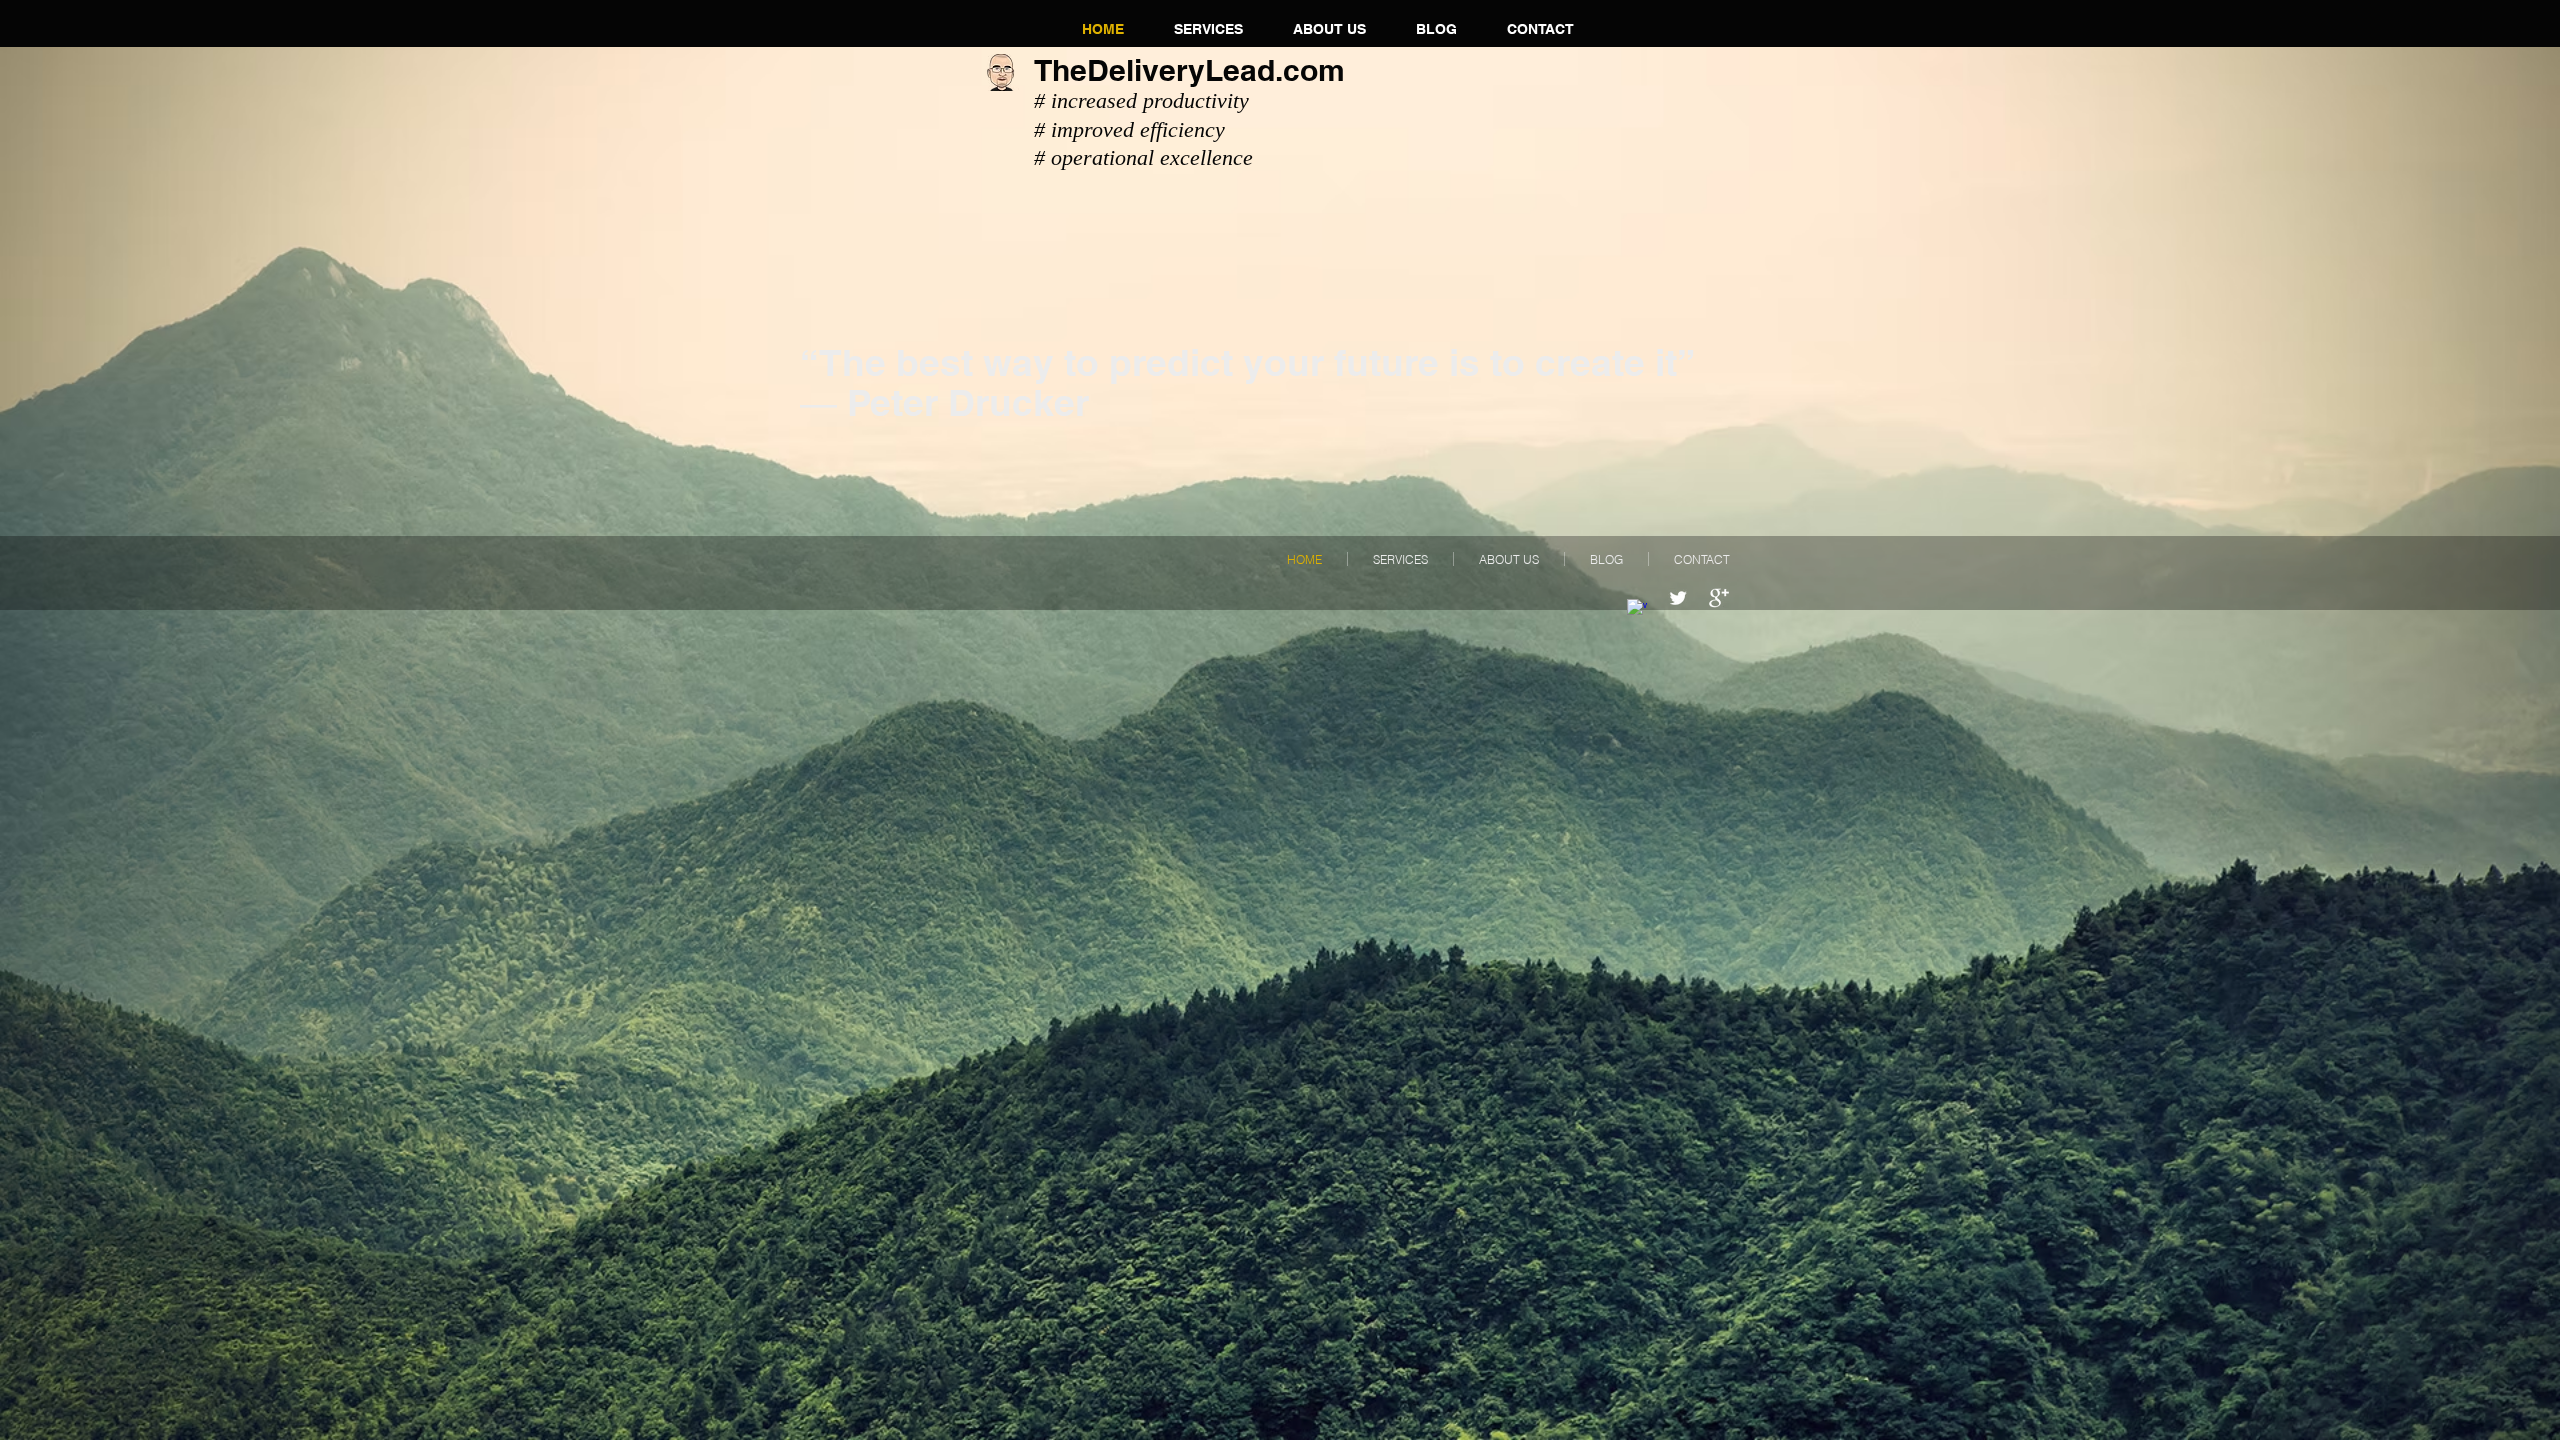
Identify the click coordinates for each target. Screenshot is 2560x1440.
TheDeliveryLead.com (1189, 70)
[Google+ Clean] (1719, 598)
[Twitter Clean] (1678, 598)
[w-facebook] (1637, 609)
